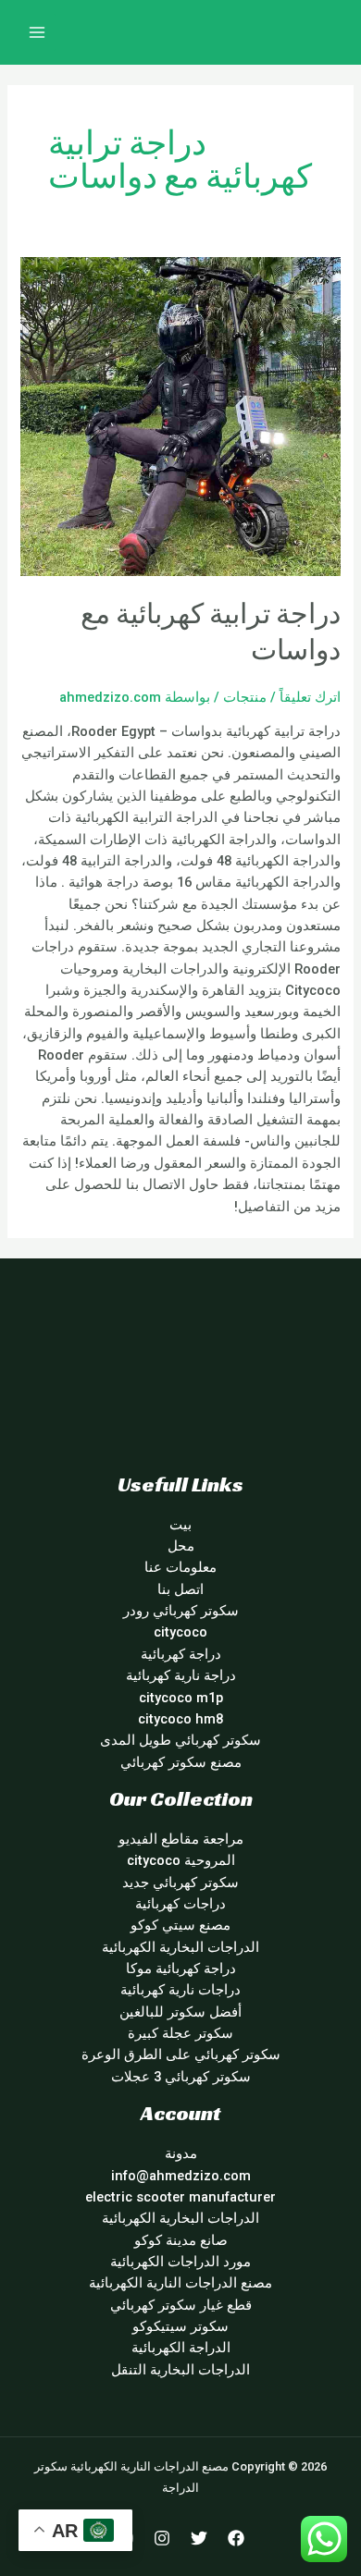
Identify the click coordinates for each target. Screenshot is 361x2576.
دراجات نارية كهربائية (180, 1990)
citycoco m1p (181, 1698)
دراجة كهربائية (181, 1654)
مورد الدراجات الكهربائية (180, 2262)
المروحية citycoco (181, 1860)
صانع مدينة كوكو (181, 2240)
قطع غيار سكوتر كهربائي (181, 2305)
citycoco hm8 (180, 1719)
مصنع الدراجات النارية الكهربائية (180, 2283)
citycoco (180, 1632)
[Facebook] (236, 2538)
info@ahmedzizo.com (181, 2176)
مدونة (181, 2153)
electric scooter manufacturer (180, 2197)
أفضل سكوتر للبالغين (180, 2012)
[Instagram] (162, 2538)
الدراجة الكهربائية (181, 2348)
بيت (180, 1525)
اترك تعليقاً (310, 697)
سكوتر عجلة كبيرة (180, 2033)
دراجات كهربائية (180, 1904)
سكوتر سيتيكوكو (180, 2326)
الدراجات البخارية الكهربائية (180, 1947)
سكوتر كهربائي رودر (181, 1611)
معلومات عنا (180, 1567)
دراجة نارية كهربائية (181, 1675)
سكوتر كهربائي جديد (180, 1883)
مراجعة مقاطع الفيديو (181, 1839)
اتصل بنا (180, 1589)
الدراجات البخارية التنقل (180, 2370)
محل (181, 1546)
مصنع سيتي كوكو (180, 1925)
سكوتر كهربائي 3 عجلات (181, 2077)
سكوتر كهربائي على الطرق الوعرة (181, 2055)
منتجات (245, 697)
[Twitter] (199, 2538)
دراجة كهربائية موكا (181, 1969)
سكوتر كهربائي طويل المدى (180, 1740)
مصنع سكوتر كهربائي (181, 1762)
